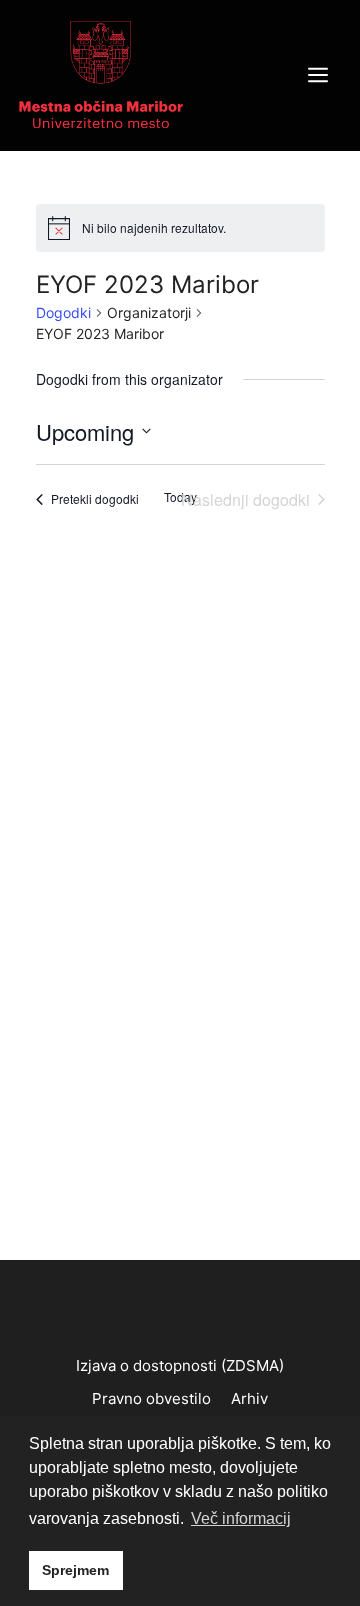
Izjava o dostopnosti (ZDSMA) (180, 1365)
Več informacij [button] (241, 1518)
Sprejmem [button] (75, 1570)
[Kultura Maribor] (101, 74)
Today (180, 497)
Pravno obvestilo (151, 1398)
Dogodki (63, 312)
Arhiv (249, 1398)
